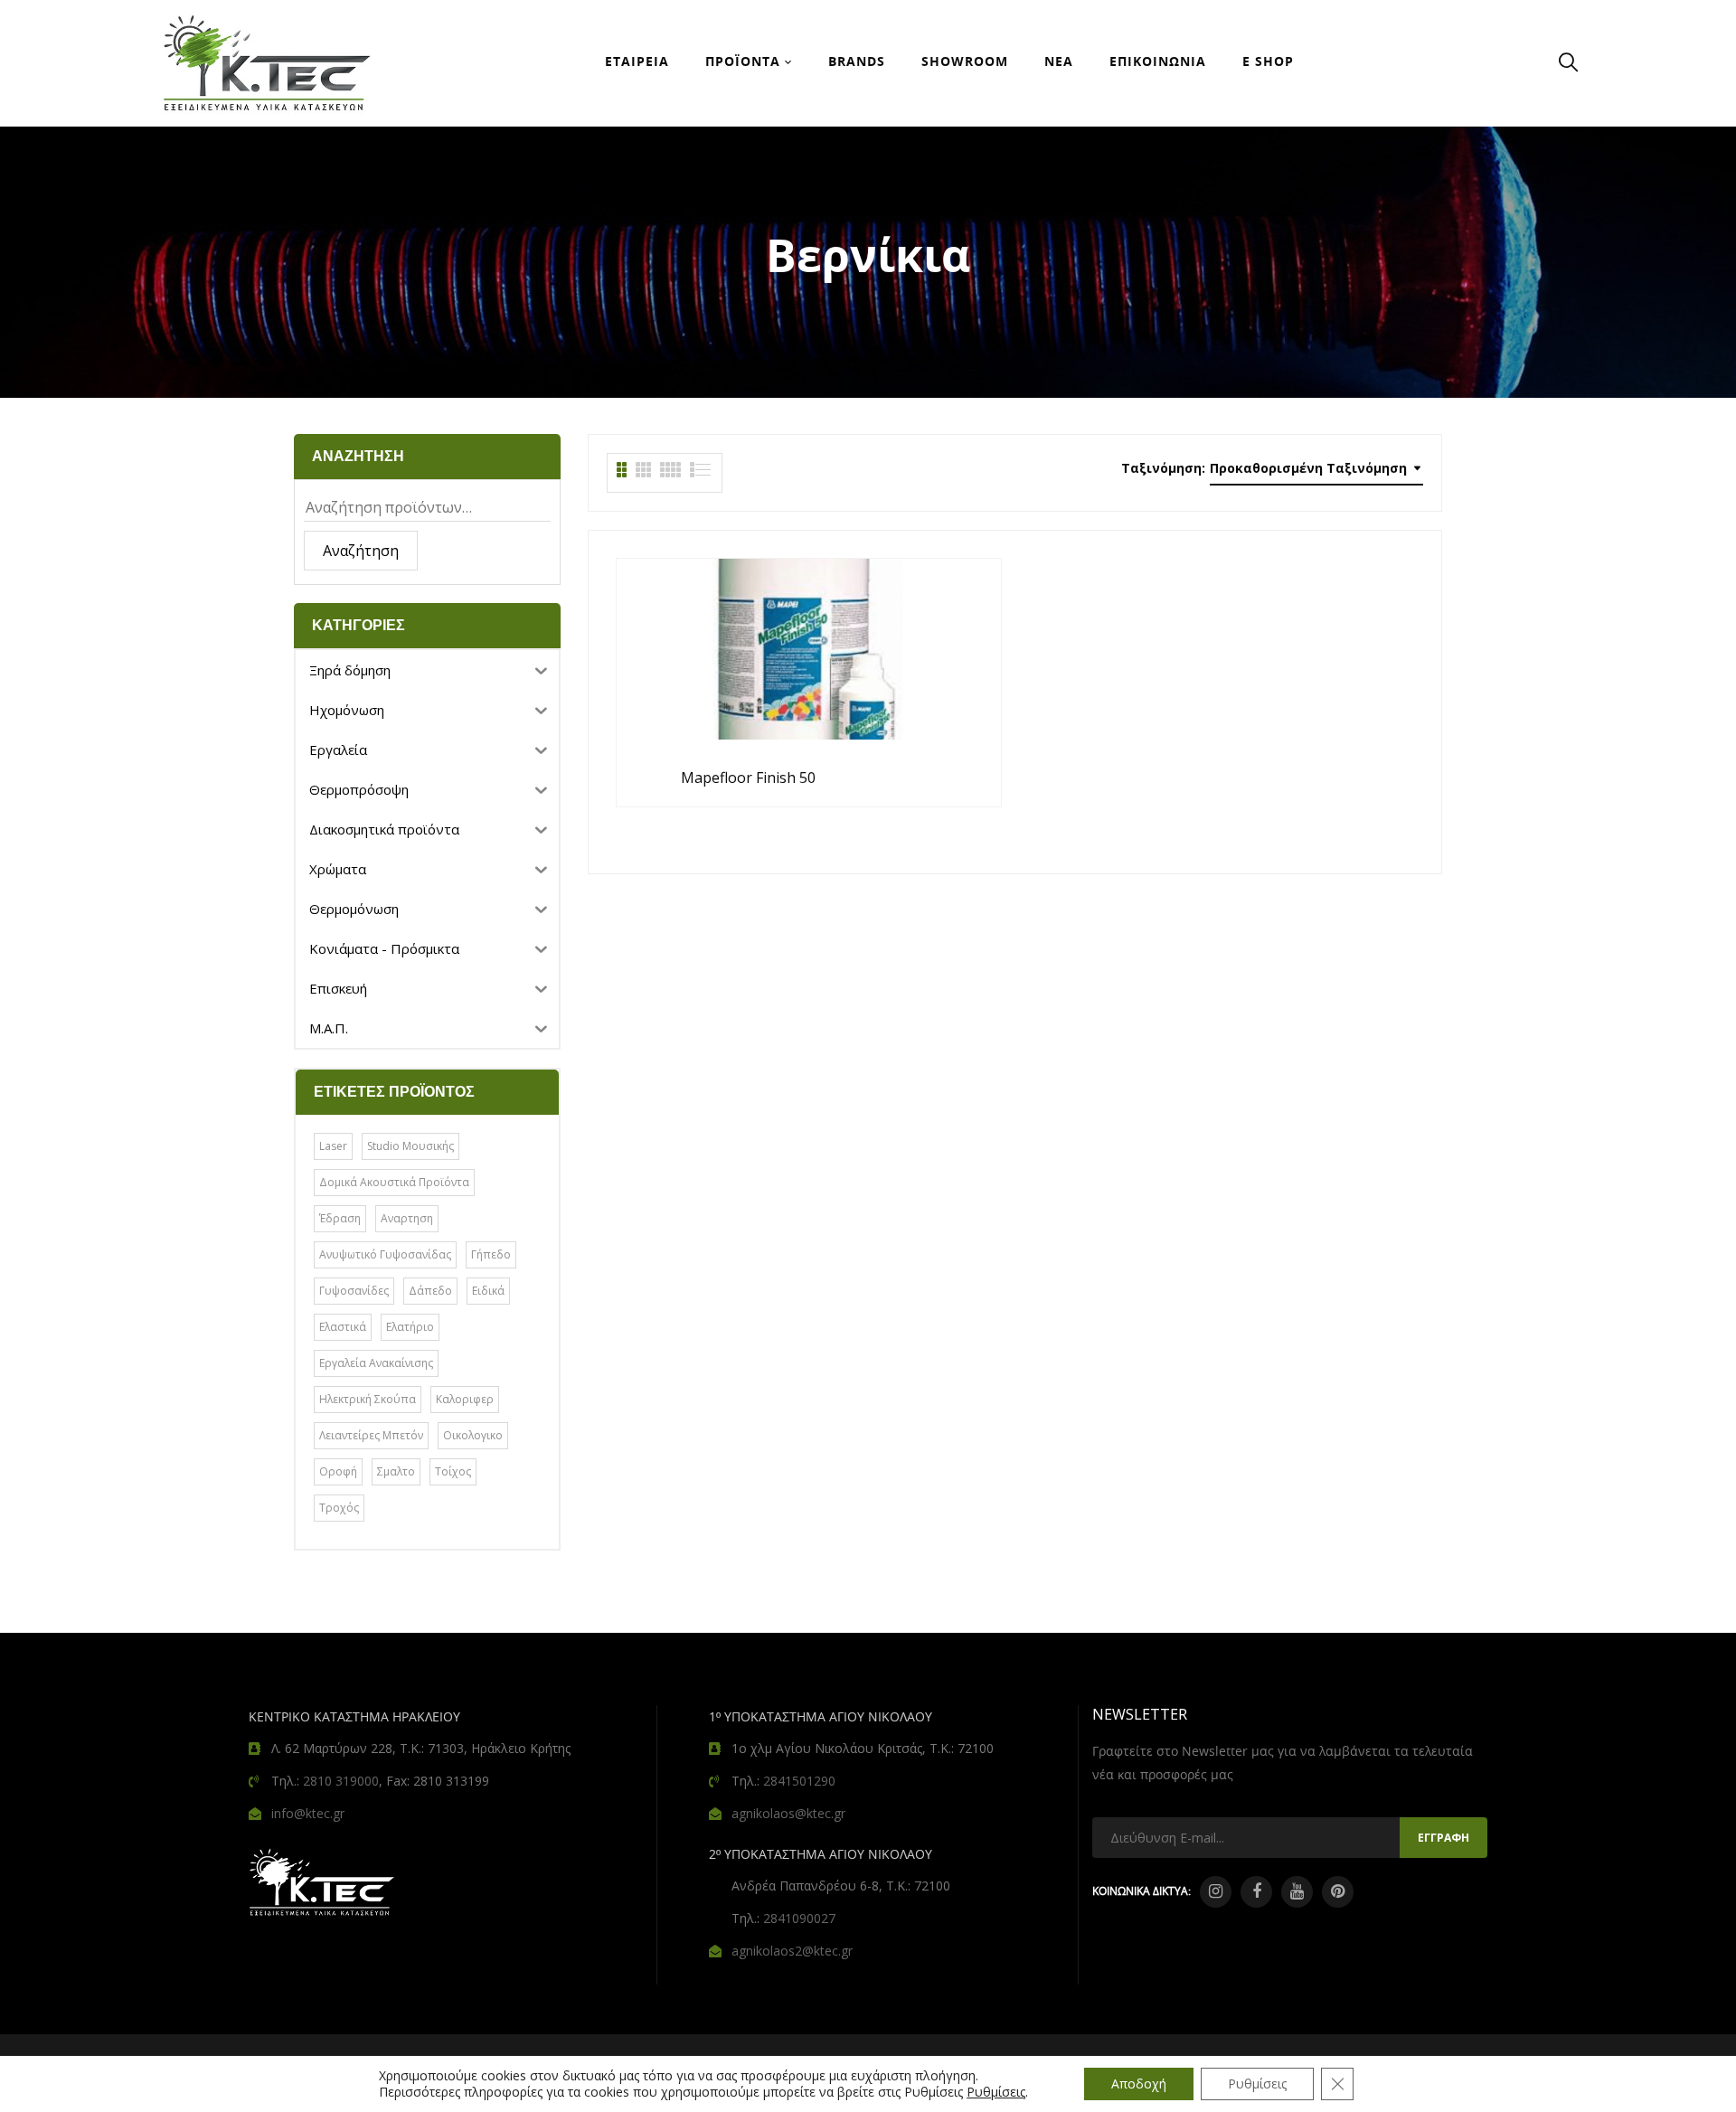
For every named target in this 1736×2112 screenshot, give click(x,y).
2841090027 (799, 1918)
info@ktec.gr (308, 1813)
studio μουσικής (410, 1146)
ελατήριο (410, 1327)
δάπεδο (430, 1291)
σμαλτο (396, 1471)
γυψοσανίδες (354, 1291)
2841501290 (799, 1781)
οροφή (338, 1471)
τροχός (339, 1508)
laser (333, 1146)
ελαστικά (343, 1327)
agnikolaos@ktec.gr (788, 1813)
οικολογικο (473, 1435)
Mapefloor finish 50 (748, 778)
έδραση (340, 1218)
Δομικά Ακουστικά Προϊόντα (394, 1182)
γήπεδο (491, 1254)
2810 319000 (341, 1781)
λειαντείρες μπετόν (371, 1435)
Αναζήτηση (361, 551)
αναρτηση (407, 1218)
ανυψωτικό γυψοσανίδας (385, 1254)
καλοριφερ (465, 1399)
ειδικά (488, 1291)
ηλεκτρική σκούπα (368, 1399)
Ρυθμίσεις (996, 2092)
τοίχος (453, 1471)
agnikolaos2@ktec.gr (792, 1951)
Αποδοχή (1139, 2084)
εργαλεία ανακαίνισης (376, 1363)
